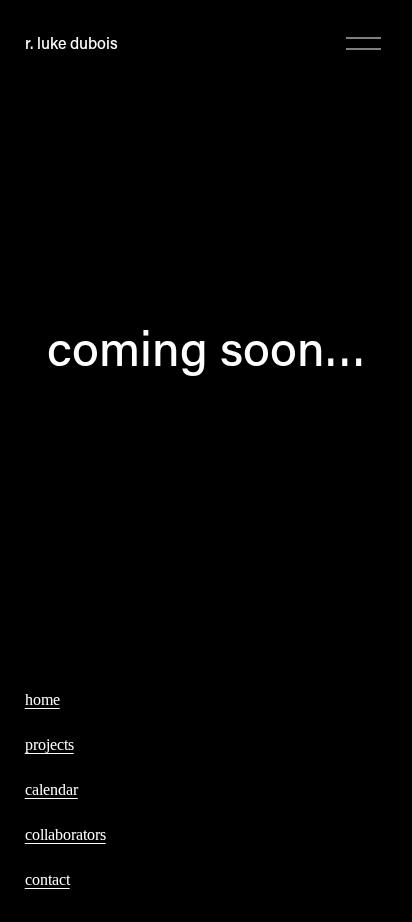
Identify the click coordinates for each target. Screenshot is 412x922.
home (42, 699)
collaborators (65, 834)
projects (49, 744)
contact (47, 879)
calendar (51, 789)
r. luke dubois (71, 42)
